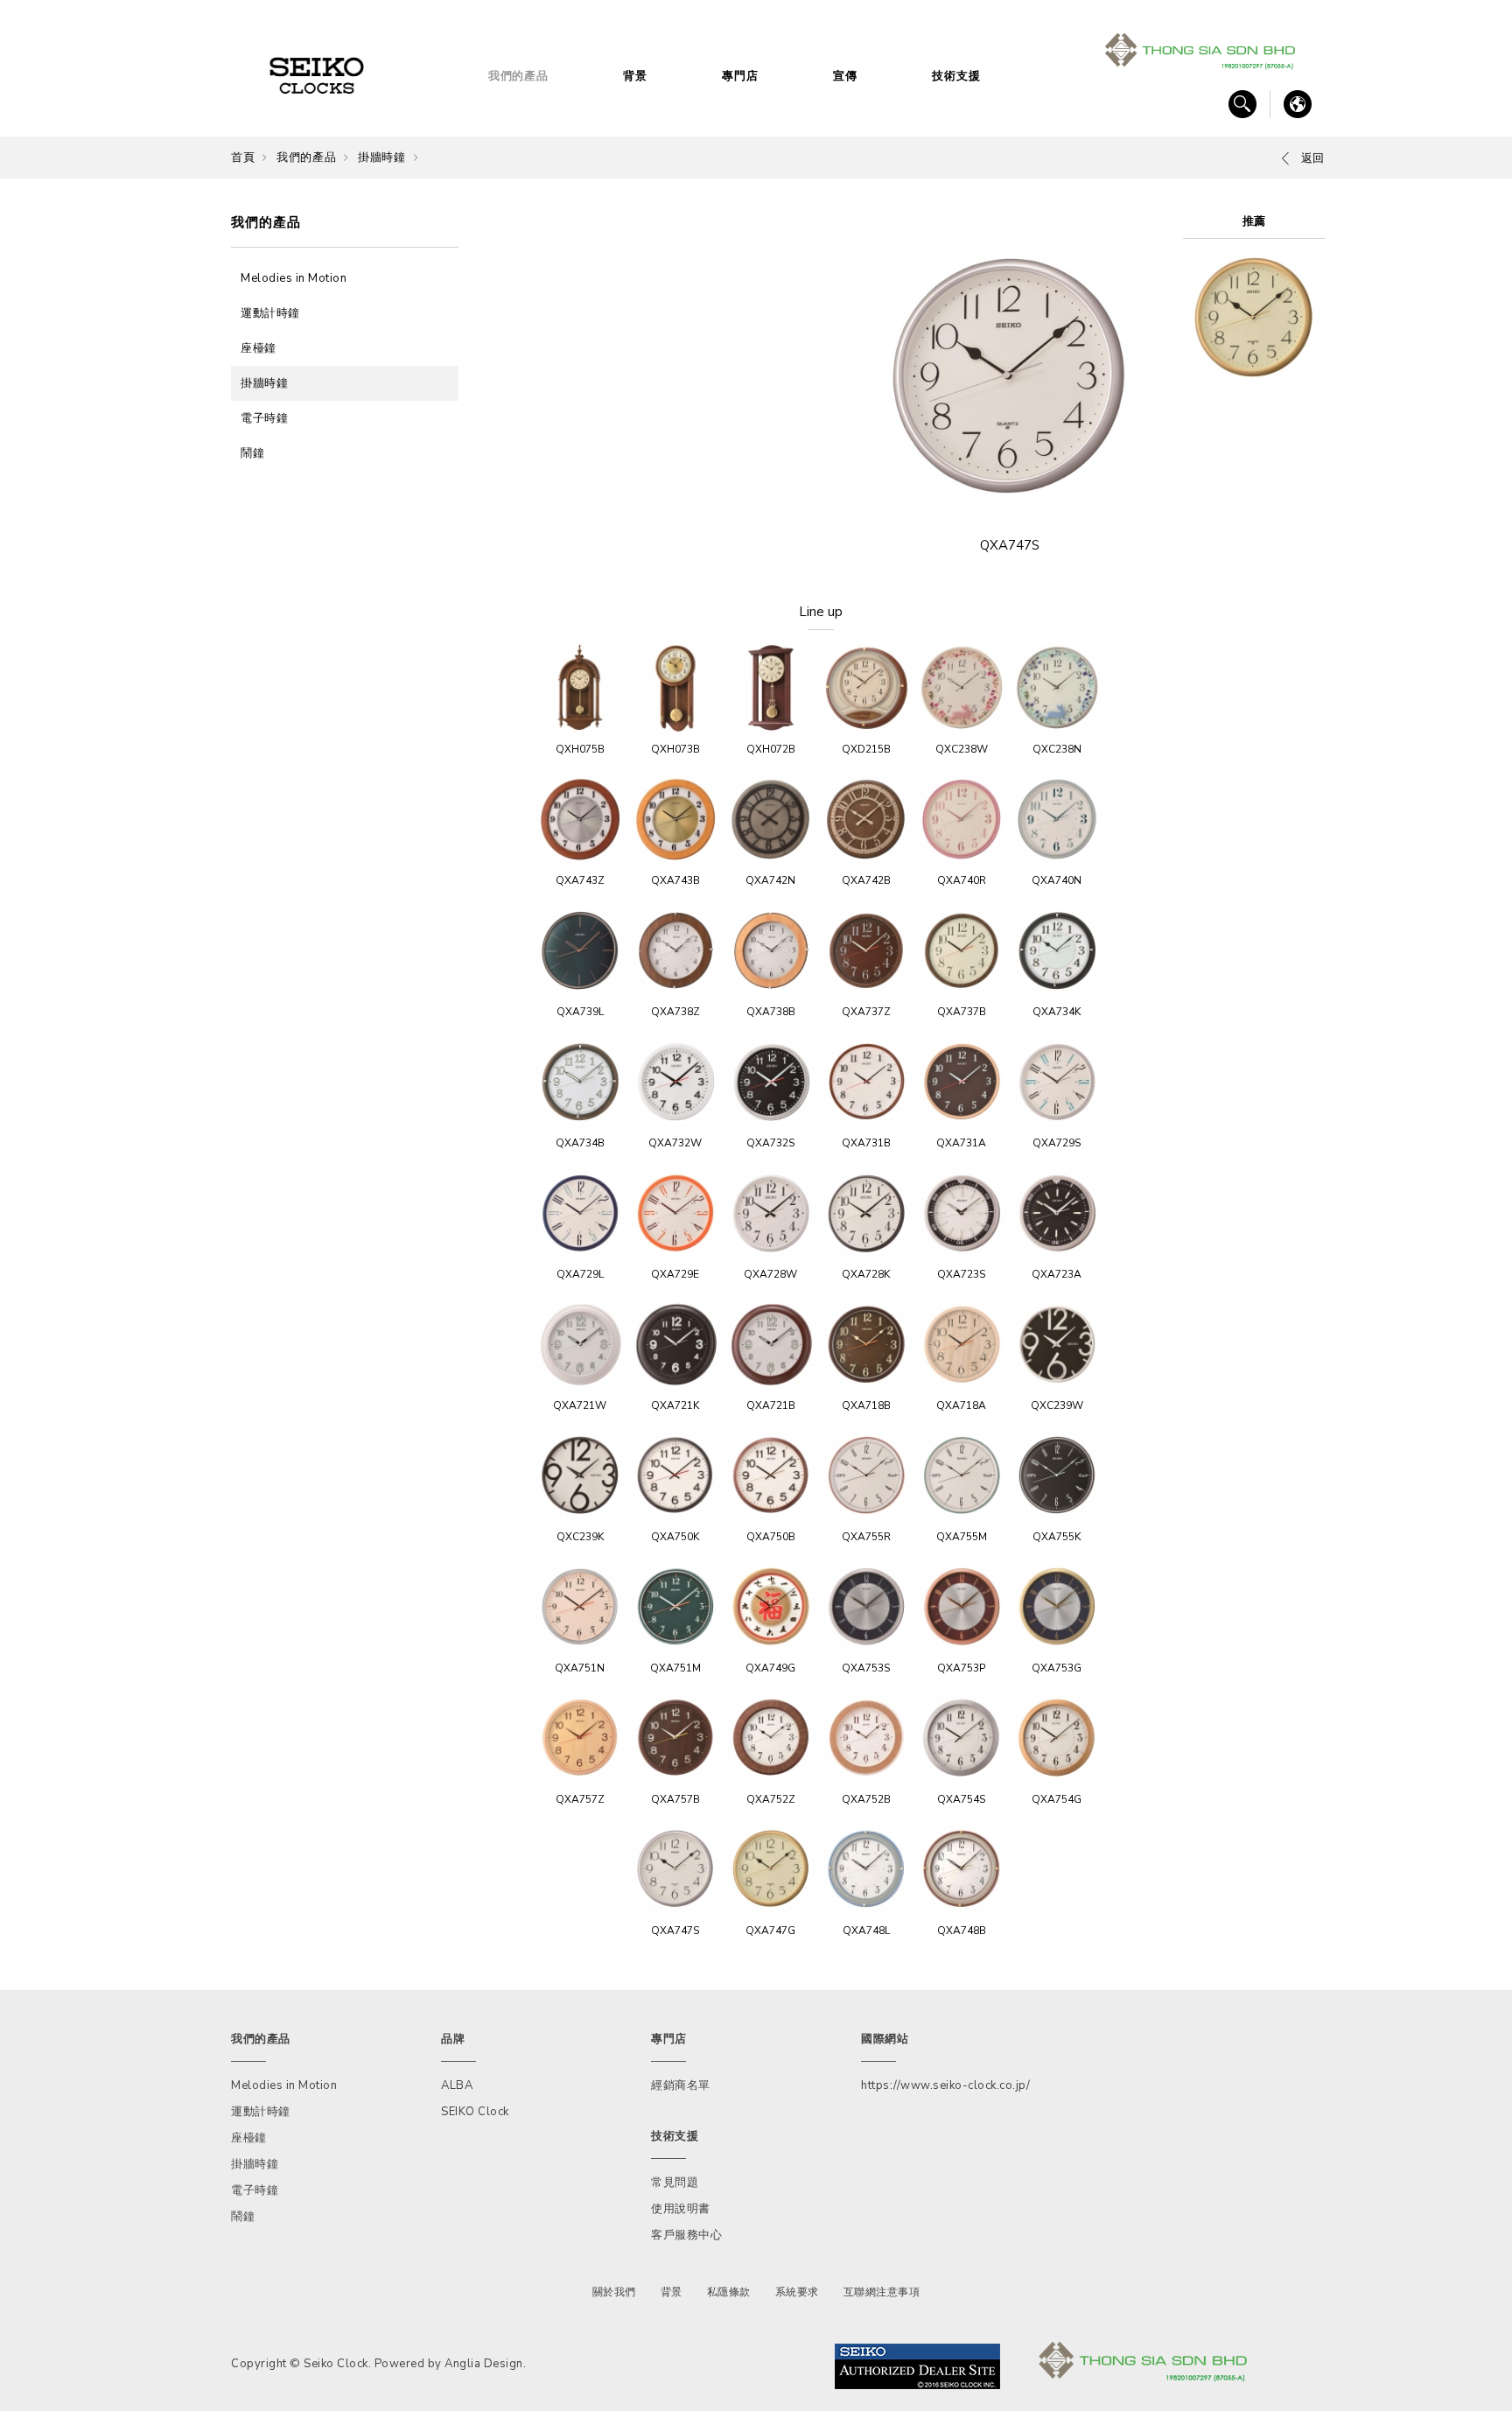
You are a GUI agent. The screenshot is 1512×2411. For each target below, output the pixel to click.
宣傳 (845, 76)
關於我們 (614, 2292)
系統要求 (797, 2292)
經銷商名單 (681, 2085)
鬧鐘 (252, 453)
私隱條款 (729, 2292)
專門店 (740, 76)
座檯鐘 (259, 348)
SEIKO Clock (475, 2112)
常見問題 (675, 2183)
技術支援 (956, 76)
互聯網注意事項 (882, 2292)
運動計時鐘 (270, 313)
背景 (635, 76)
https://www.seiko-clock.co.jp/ (945, 2085)
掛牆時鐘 (381, 158)
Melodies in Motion (294, 278)
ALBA (457, 2085)
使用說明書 (681, 2209)
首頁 (243, 158)
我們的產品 (518, 76)
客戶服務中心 (686, 2235)
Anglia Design (484, 2364)
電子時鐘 (264, 418)
